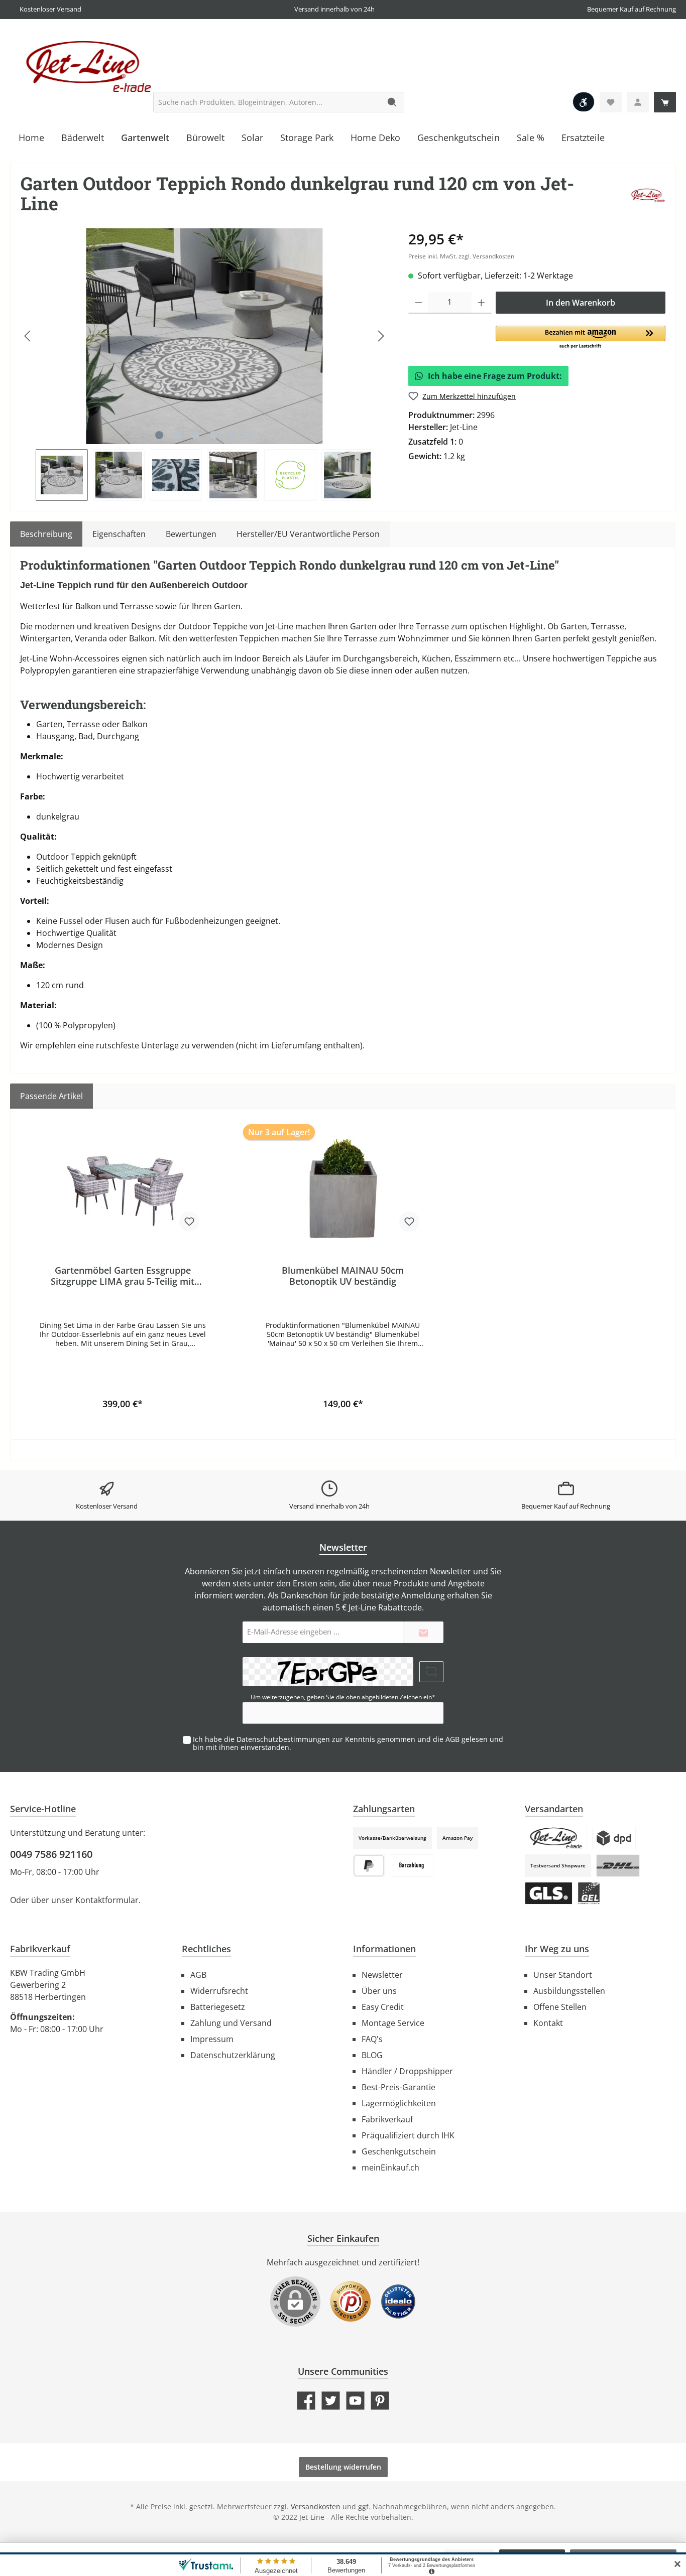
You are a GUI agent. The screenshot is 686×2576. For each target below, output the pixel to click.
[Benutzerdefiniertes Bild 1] (351, 2307)
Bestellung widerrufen (343, 2467)
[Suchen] (392, 102)
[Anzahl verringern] (419, 303)
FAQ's (372, 2039)
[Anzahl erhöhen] (481, 303)
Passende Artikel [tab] (51, 1096)
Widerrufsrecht (219, 1991)
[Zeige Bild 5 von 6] (232, 435)
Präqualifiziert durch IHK (408, 2135)
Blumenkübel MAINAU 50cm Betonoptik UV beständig (343, 1276)
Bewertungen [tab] (191, 534)
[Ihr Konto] (638, 102)
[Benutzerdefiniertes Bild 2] (398, 2307)
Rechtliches (206, 1949)
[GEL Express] (589, 1893)
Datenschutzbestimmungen (283, 1739)
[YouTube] (355, 2401)
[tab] (46, 534)
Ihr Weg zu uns (557, 1949)
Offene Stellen (560, 2007)
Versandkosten (316, 2506)
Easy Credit (383, 2007)
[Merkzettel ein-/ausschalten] (189, 1222)
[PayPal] (369, 1866)
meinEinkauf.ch (390, 2167)
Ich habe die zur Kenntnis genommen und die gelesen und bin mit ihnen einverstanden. (348, 1743)
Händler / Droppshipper (407, 2071)
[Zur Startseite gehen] (85, 65)
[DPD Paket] (614, 1838)
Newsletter (382, 1975)
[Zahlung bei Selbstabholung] (412, 1866)
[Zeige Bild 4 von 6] (213, 435)
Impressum (212, 2039)
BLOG (372, 2055)
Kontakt (548, 2023)
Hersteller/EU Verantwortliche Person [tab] (308, 534)
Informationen (384, 1949)
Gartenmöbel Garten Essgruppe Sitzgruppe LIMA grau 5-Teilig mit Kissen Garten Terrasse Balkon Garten (123, 1276)
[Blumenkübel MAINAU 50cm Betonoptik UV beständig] (343, 1189)
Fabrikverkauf (387, 2119)
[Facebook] (306, 2401)
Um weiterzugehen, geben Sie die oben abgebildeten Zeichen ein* (343, 1697)
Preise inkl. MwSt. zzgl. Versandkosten (461, 256)
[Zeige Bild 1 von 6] (159, 435)
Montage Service (393, 2023)
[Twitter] (331, 2401)
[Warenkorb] (665, 102)
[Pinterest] (380, 2401)
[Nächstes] (381, 336)
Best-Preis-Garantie (398, 2087)
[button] (581, 338)
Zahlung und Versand (231, 2023)
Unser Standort (563, 1975)
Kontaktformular (107, 1900)
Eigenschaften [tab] (119, 534)
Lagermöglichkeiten (399, 2103)
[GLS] (549, 1893)
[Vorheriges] (28, 336)
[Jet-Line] (648, 195)
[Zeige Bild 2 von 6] (177, 435)
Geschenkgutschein (399, 2151)
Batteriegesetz (218, 2007)
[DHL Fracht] (618, 1866)
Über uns (379, 1991)
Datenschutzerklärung (233, 2055)
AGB (452, 1739)
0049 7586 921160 (51, 1854)
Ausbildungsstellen (569, 1991)
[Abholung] (556, 1838)
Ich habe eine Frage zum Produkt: (495, 376)
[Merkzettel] (611, 102)
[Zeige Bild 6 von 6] (250, 435)
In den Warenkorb (581, 303)
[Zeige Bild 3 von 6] (195, 435)
